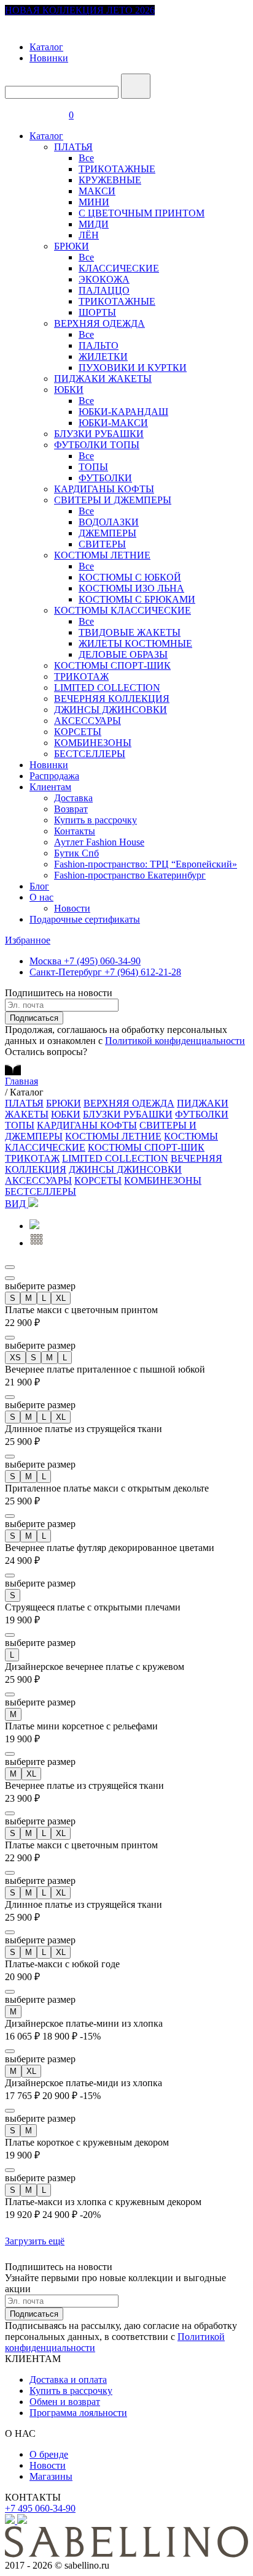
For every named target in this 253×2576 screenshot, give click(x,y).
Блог (39, 886)
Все (86, 158)
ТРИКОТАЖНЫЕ (117, 169)
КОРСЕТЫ (78, 732)
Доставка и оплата (68, 2380)
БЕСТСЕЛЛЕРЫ (90, 754)
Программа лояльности (78, 2413)
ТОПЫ (93, 467)
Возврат (71, 809)
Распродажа (54, 776)
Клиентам (50, 787)
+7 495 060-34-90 (40, 2508)
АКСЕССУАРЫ (88, 721)
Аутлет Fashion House (99, 842)
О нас (41, 897)
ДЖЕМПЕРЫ (107, 533)
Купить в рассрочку (95, 820)
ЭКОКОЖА (104, 279)
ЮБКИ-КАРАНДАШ (123, 412)
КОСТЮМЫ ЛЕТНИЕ (102, 555)
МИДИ (94, 224)
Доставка (73, 798)
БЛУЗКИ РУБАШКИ (99, 434)
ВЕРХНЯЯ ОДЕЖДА (99, 323)
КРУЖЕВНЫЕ (110, 180)
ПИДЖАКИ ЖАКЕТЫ (103, 379)
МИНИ (94, 202)
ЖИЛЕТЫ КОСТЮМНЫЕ (135, 643)
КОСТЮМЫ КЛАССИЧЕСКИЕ (123, 610)
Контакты (75, 831)
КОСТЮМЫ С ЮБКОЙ (130, 577)
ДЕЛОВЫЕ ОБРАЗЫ (123, 654)
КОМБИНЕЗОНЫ (93, 743)
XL (61, 1298)
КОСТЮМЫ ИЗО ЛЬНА (131, 588)
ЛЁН (89, 235)
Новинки (49, 58)
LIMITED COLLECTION (107, 688)
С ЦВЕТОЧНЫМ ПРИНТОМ (142, 213)
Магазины (51, 2476)
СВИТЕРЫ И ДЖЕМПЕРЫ (113, 500)
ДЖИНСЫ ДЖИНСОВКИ (111, 710)
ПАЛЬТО (99, 345)
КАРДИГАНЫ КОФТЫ (104, 489)
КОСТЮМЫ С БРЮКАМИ (137, 599)
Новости (72, 908)
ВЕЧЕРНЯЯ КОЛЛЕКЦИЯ (112, 699)
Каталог (46, 47)
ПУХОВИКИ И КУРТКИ (133, 368)
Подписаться (34, 1018)
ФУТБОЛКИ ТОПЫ (97, 445)
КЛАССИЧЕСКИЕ (119, 268)
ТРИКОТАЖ (81, 676)
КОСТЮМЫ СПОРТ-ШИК (112, 665)
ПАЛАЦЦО (104, 290)
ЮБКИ (69, 390)
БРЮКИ (72, 246)
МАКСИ (97, 191)
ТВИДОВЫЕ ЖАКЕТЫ (130, 632)
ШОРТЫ (97, 312)
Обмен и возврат (65, 2402)
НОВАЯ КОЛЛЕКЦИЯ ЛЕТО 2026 (80, 10)
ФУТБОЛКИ (105, 478)
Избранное (28, 940)
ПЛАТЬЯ (73, 147)
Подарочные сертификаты (85, 919)
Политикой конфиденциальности (175, 1041)
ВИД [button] (17, 1204)
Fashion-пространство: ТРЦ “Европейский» (146, 864)
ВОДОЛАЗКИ (109, 522)
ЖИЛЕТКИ (103, 356)
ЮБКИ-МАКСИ (113, 423)
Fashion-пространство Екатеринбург (130, 875)
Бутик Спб (76, 853)
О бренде (49, 2454)
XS (15, 1358)
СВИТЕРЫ (102, 544)
